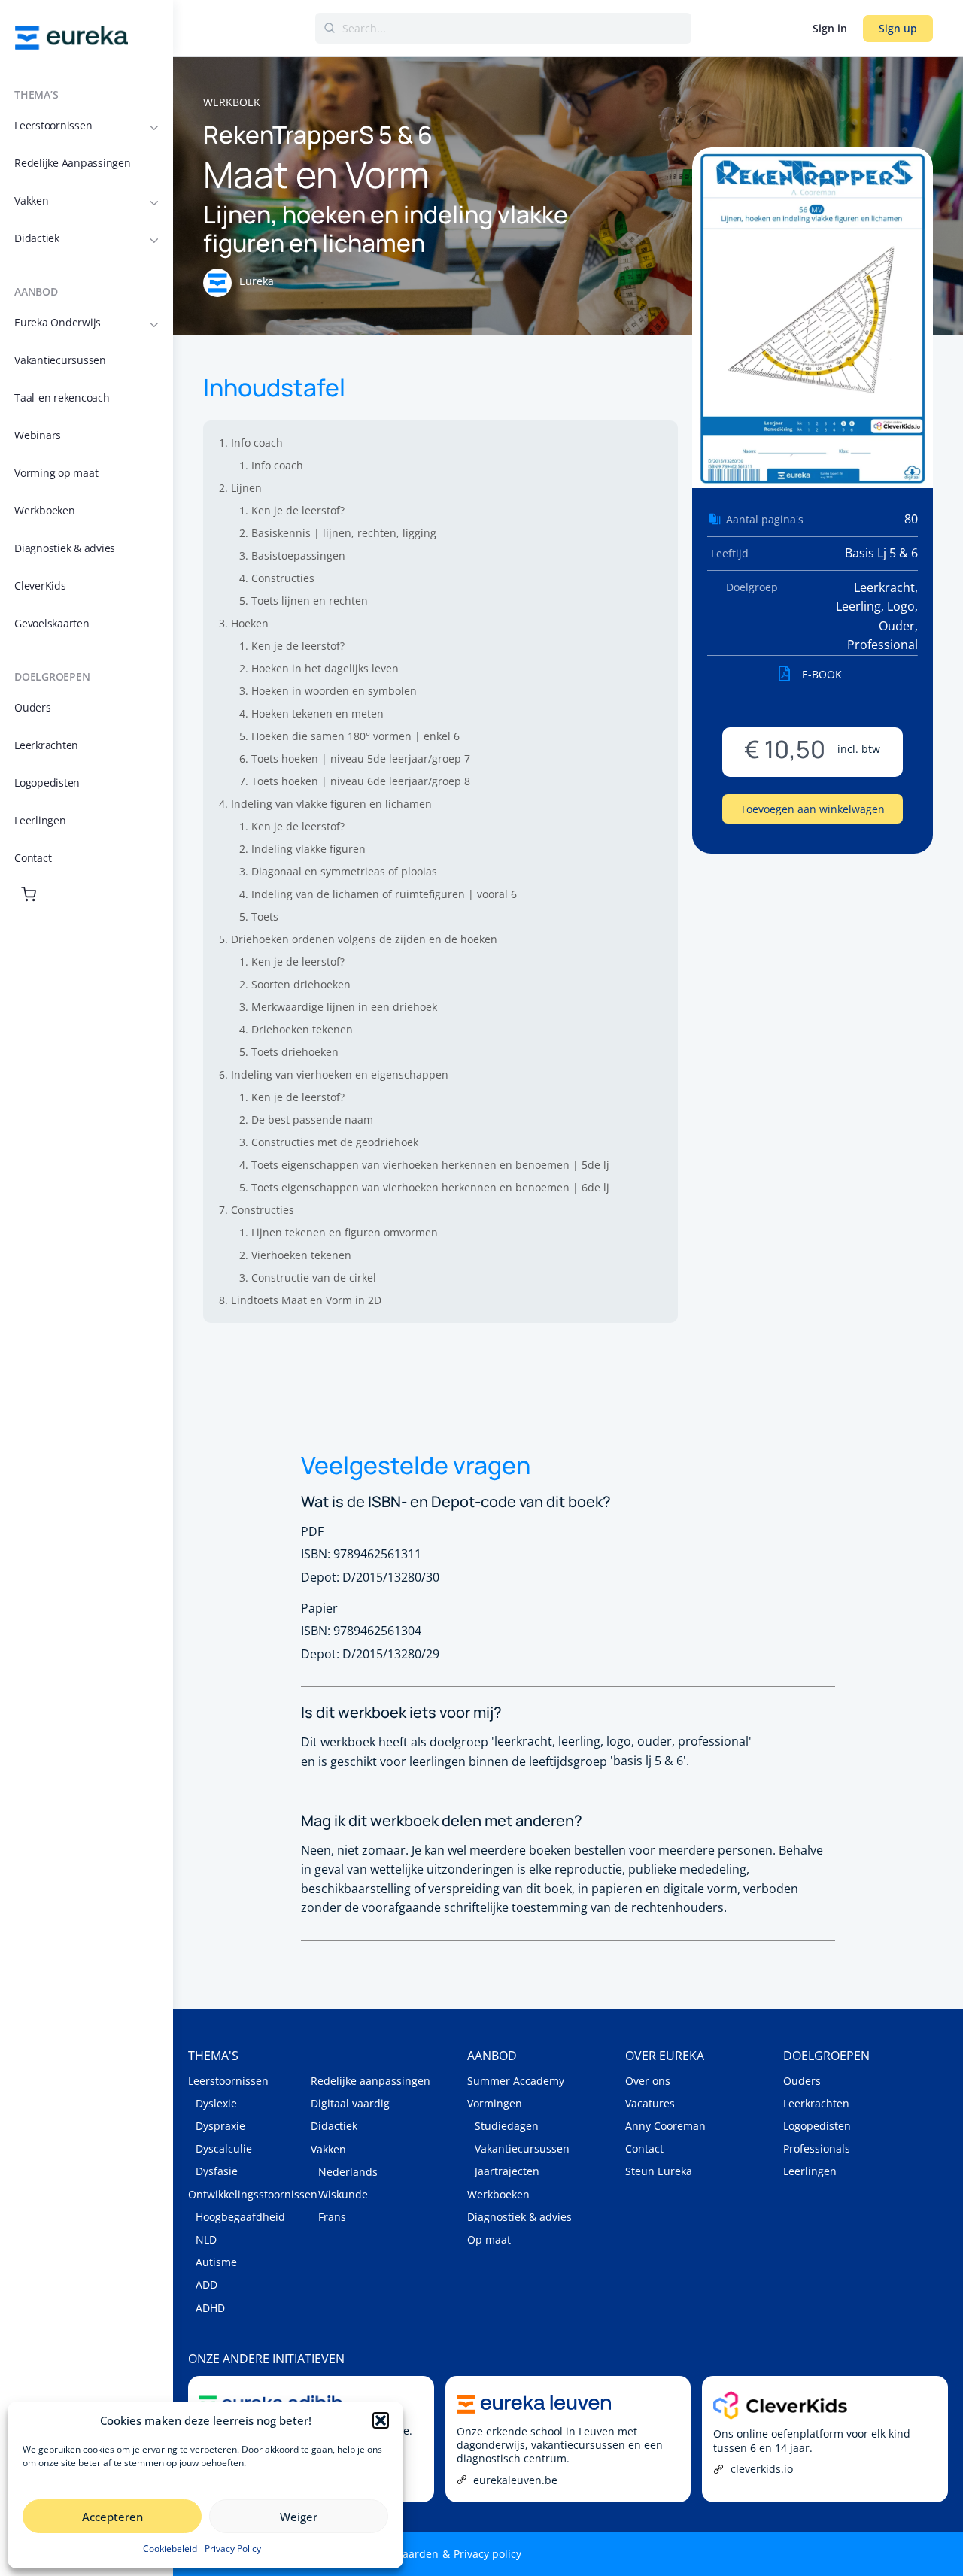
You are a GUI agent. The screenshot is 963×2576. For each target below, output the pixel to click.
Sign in (830, 28)
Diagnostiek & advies (519, 2217)
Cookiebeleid (170, 2549)
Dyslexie (216, 2103)
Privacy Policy (233, 2549)
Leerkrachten (816, 2103)
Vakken (328, 2149)
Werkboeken (498, 2194)
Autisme (216, 2262)
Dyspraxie (220, 2126)
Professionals (817, 2148)
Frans (332, 2217)
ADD (207, 2285)
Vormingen (495, 2103)
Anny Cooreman (665, 2126)
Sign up (898, 28)
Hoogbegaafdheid (240, 2217)
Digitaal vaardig (350, 2103)
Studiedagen (507, 2126)
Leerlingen (810, 2171)
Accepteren (112, 2517)
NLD (206, 2239)
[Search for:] (503, 28)
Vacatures (650, 2103)
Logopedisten (817, 2126)
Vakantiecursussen (522, 2148)
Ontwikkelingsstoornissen (249, 2194)
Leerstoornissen (228, 2081)
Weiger (299, 2517)
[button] (381, 2420)
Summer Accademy (516, 2081)
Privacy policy (488, 2554)
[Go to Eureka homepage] (71, 36)
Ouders (802, 2081)
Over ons (648, 2081)
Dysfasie (217, 2171)
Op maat (489, 2239)
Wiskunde (343, 2194)
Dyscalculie (224, 2148)
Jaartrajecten (507, 2171)
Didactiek (334, 2126)
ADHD (210, 2308)
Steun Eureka (659, 2171)
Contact (644, 2148)
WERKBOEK (232, 102)
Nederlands (348, 2172)
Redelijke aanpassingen (371, 2081)
